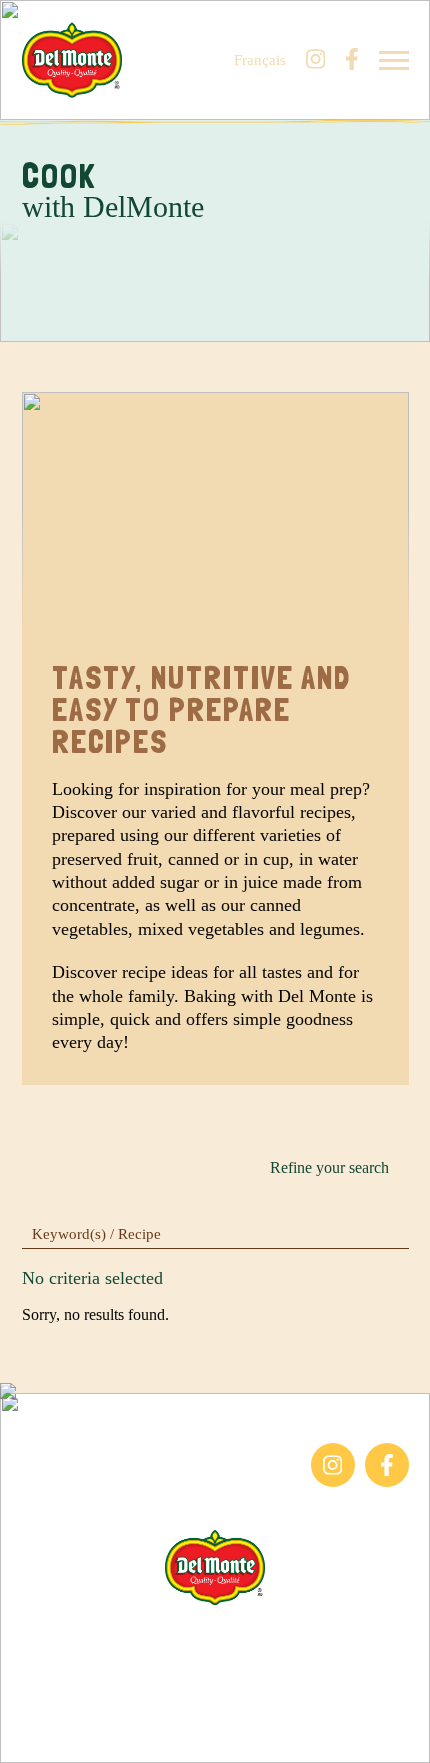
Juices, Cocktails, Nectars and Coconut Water (116, 1496)
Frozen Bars (60, 1452)
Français (260, 60)
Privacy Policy (215, 1705)
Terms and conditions (215, 1681)
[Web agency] (28, 1735)
